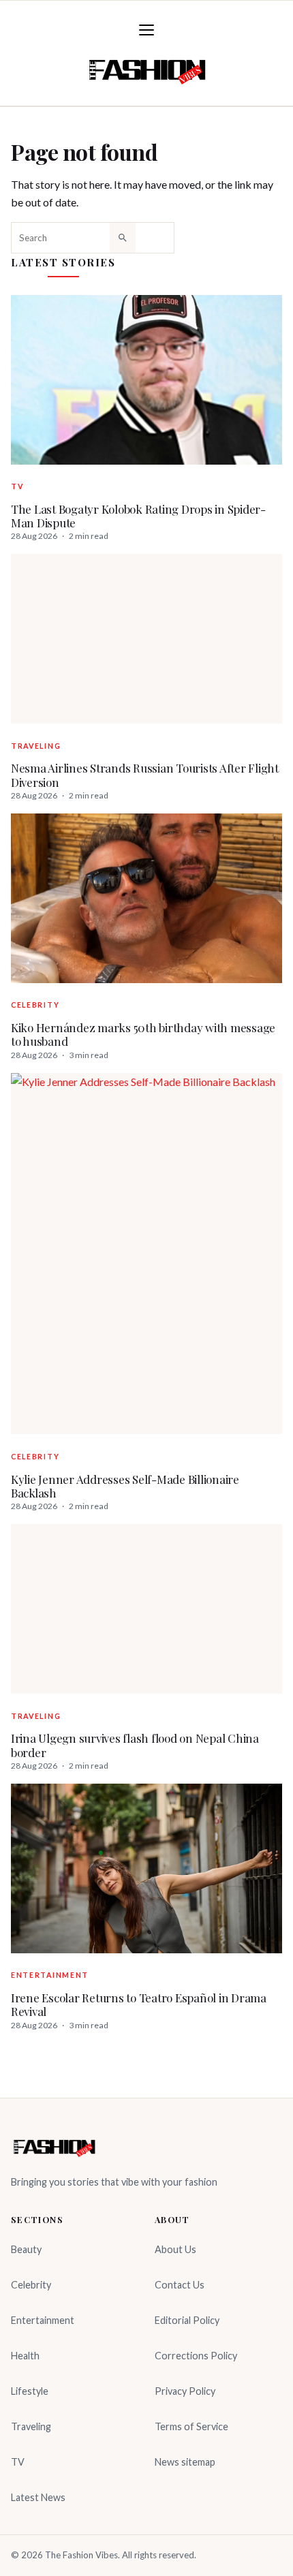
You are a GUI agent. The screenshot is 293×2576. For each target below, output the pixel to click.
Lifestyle (30, 2391)
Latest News (38, 2497)
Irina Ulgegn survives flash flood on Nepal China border (135, 1745)
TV (17, 486)
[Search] (123, 238)
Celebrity (35, 1005)
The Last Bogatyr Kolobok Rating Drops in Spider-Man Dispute (138, 516)
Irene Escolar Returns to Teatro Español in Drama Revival (139, 2005)
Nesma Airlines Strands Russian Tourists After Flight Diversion (145, 775)
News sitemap (185, 2462)
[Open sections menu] (146, 30)
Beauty (26, 2249)
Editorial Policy (187, 2320)
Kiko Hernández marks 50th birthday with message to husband (143, 1035)
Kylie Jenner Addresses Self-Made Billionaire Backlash (125, 1486)
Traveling (36, 746)
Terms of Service (191, 2426)
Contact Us (180, 2285)
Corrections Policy (196, 2356)
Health (25, 2356)
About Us (175, 2249)
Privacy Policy (185, 2391)
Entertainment (50, 1975)
